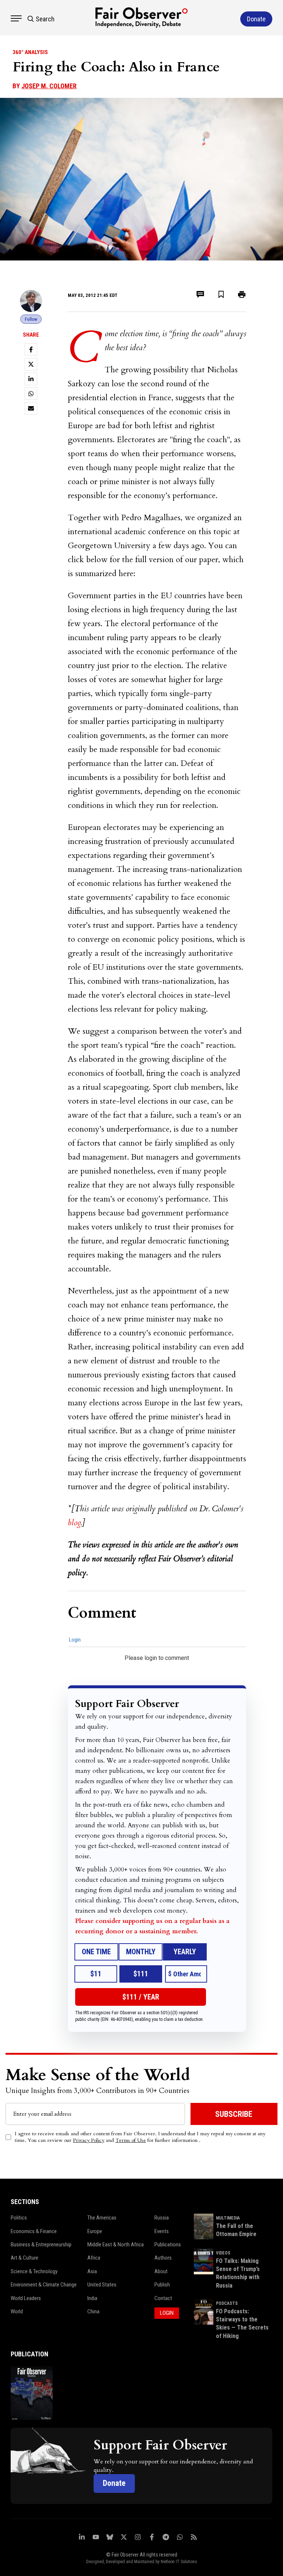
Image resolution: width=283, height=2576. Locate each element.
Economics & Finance (34, 2231)
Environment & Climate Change (44, 2285)
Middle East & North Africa (116, 2245)
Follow (31, 319)
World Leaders (26, 2298)
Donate (114, 2483)
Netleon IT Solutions (179, 2562)
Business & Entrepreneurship (41, 2245)
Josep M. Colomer (49, 86)
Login (75, 1640)
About (161, 2271)
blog (74, 1523)
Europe (95, 2231)
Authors (163, 2258)
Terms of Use (131, 2140)
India (92, 2298)
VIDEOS (223, 2253)
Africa (94, 2258)
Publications (168, 2245)
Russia (162, 2218)
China (93, 2311)
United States (102, 2285)
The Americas (102, 2218)
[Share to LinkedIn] (31, 379)
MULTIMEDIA (228, 2218)
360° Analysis (30, 52)
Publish (162, 2285)
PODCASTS (227, 2303)
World (17, 2311)
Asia (92, 2271)
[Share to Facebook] (31, 350)
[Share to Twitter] (31, 364)
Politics (19, 2218)
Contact (163, 2298)
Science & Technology (34, 2271)
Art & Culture (25, 2258)
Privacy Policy (89, 2140)
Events (162, 2231)
